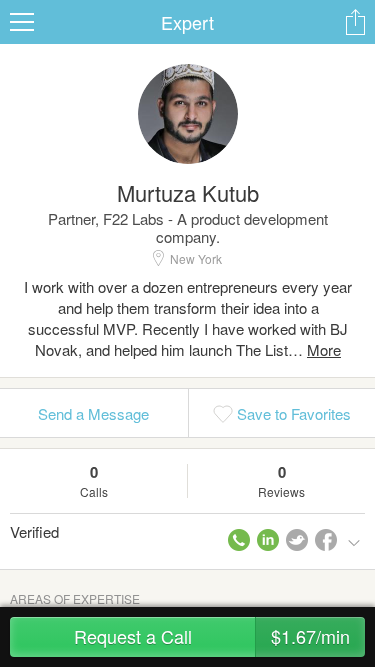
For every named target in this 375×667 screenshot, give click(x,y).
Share (355, 22)
